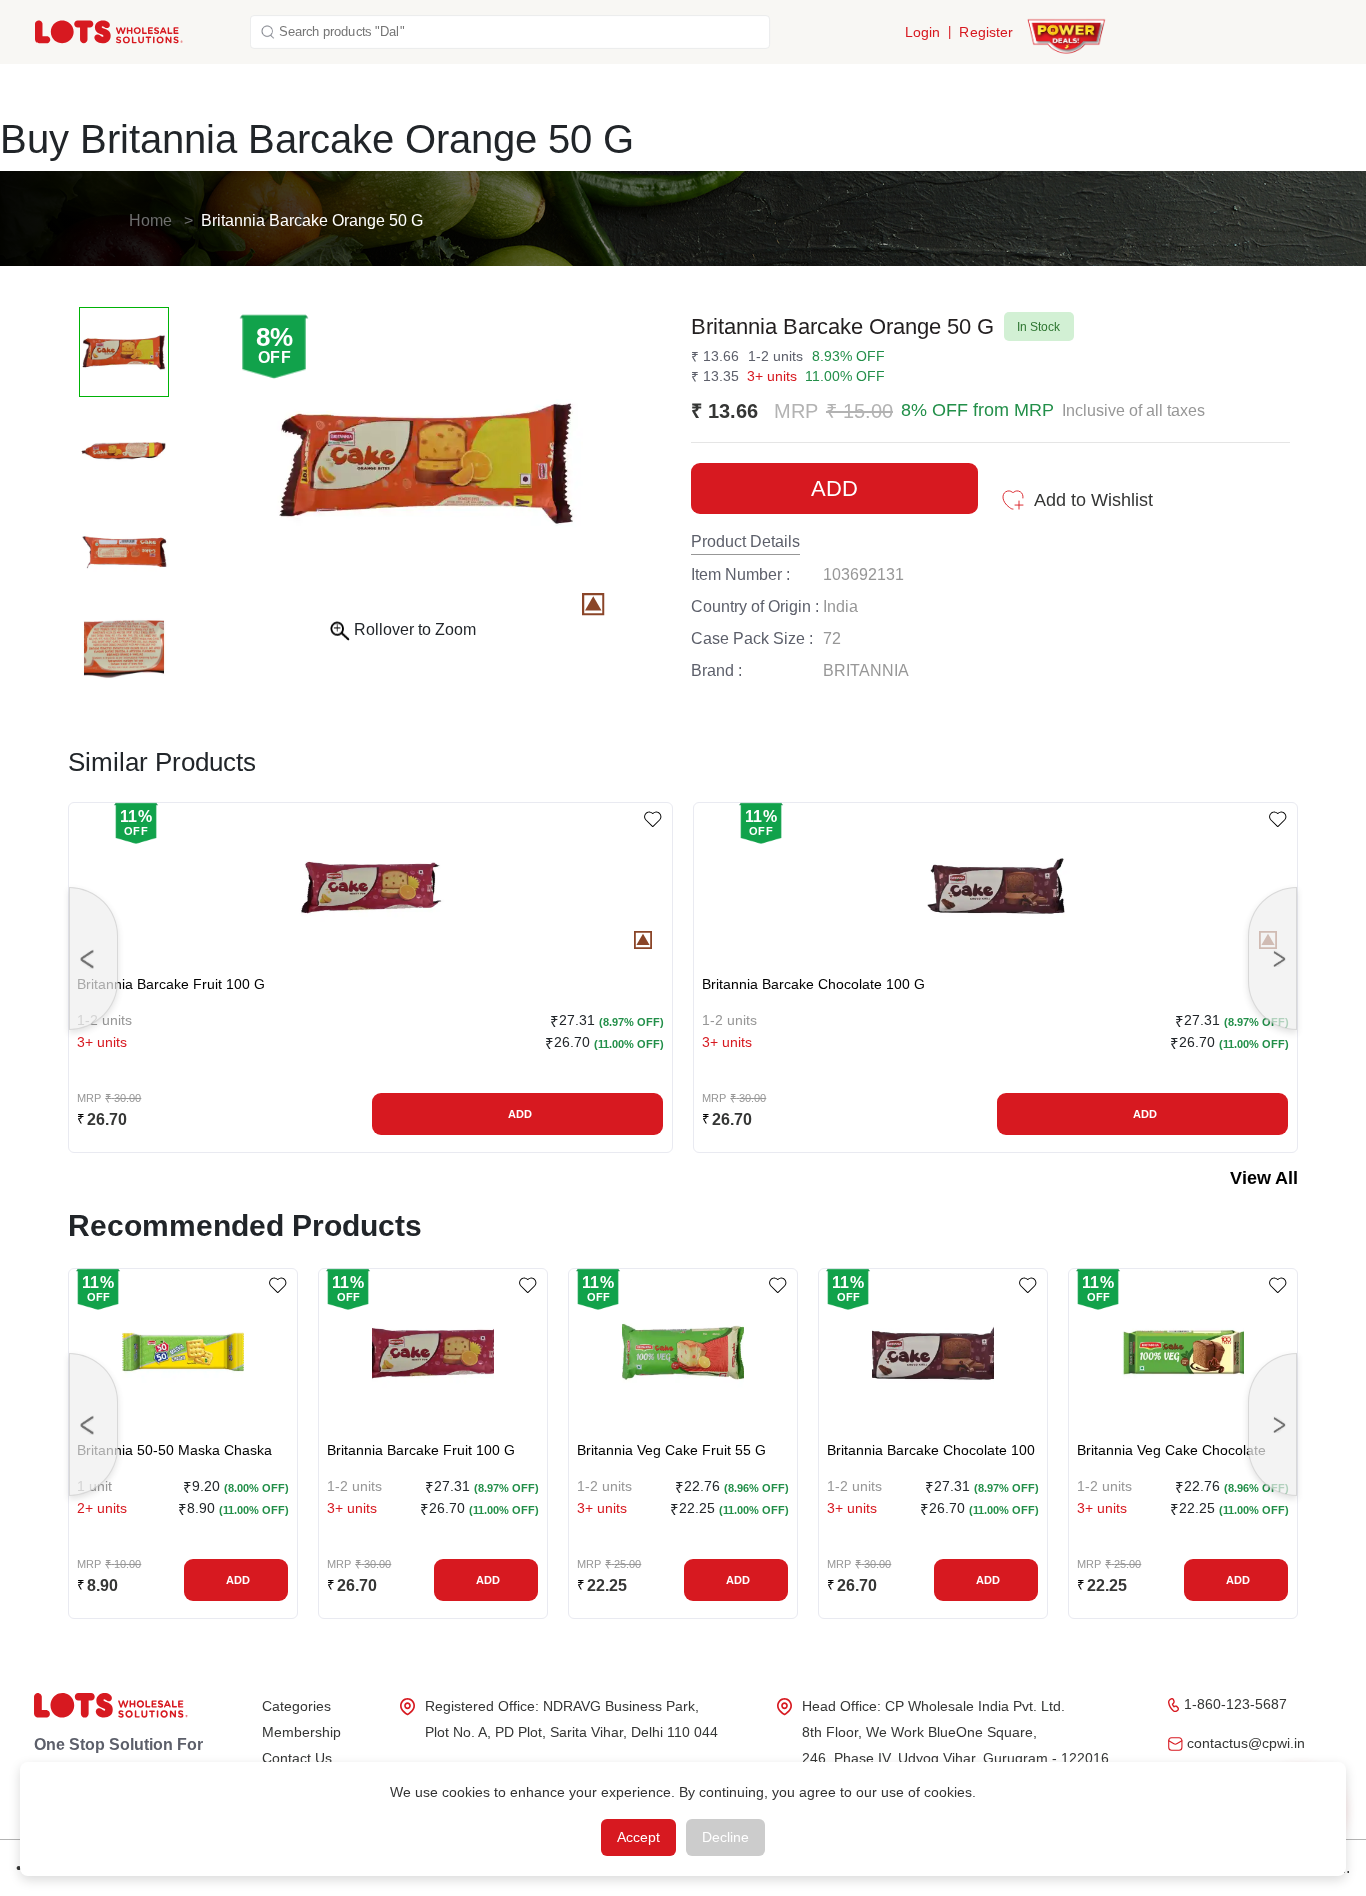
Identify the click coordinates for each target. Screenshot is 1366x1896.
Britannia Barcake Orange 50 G (312, 220)
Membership (301, 1732)
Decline (725, 1837)
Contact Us (297, 1758)
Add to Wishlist (1093, 500)
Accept (638, 1837)
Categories (296, 1706)
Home (150, 220)
